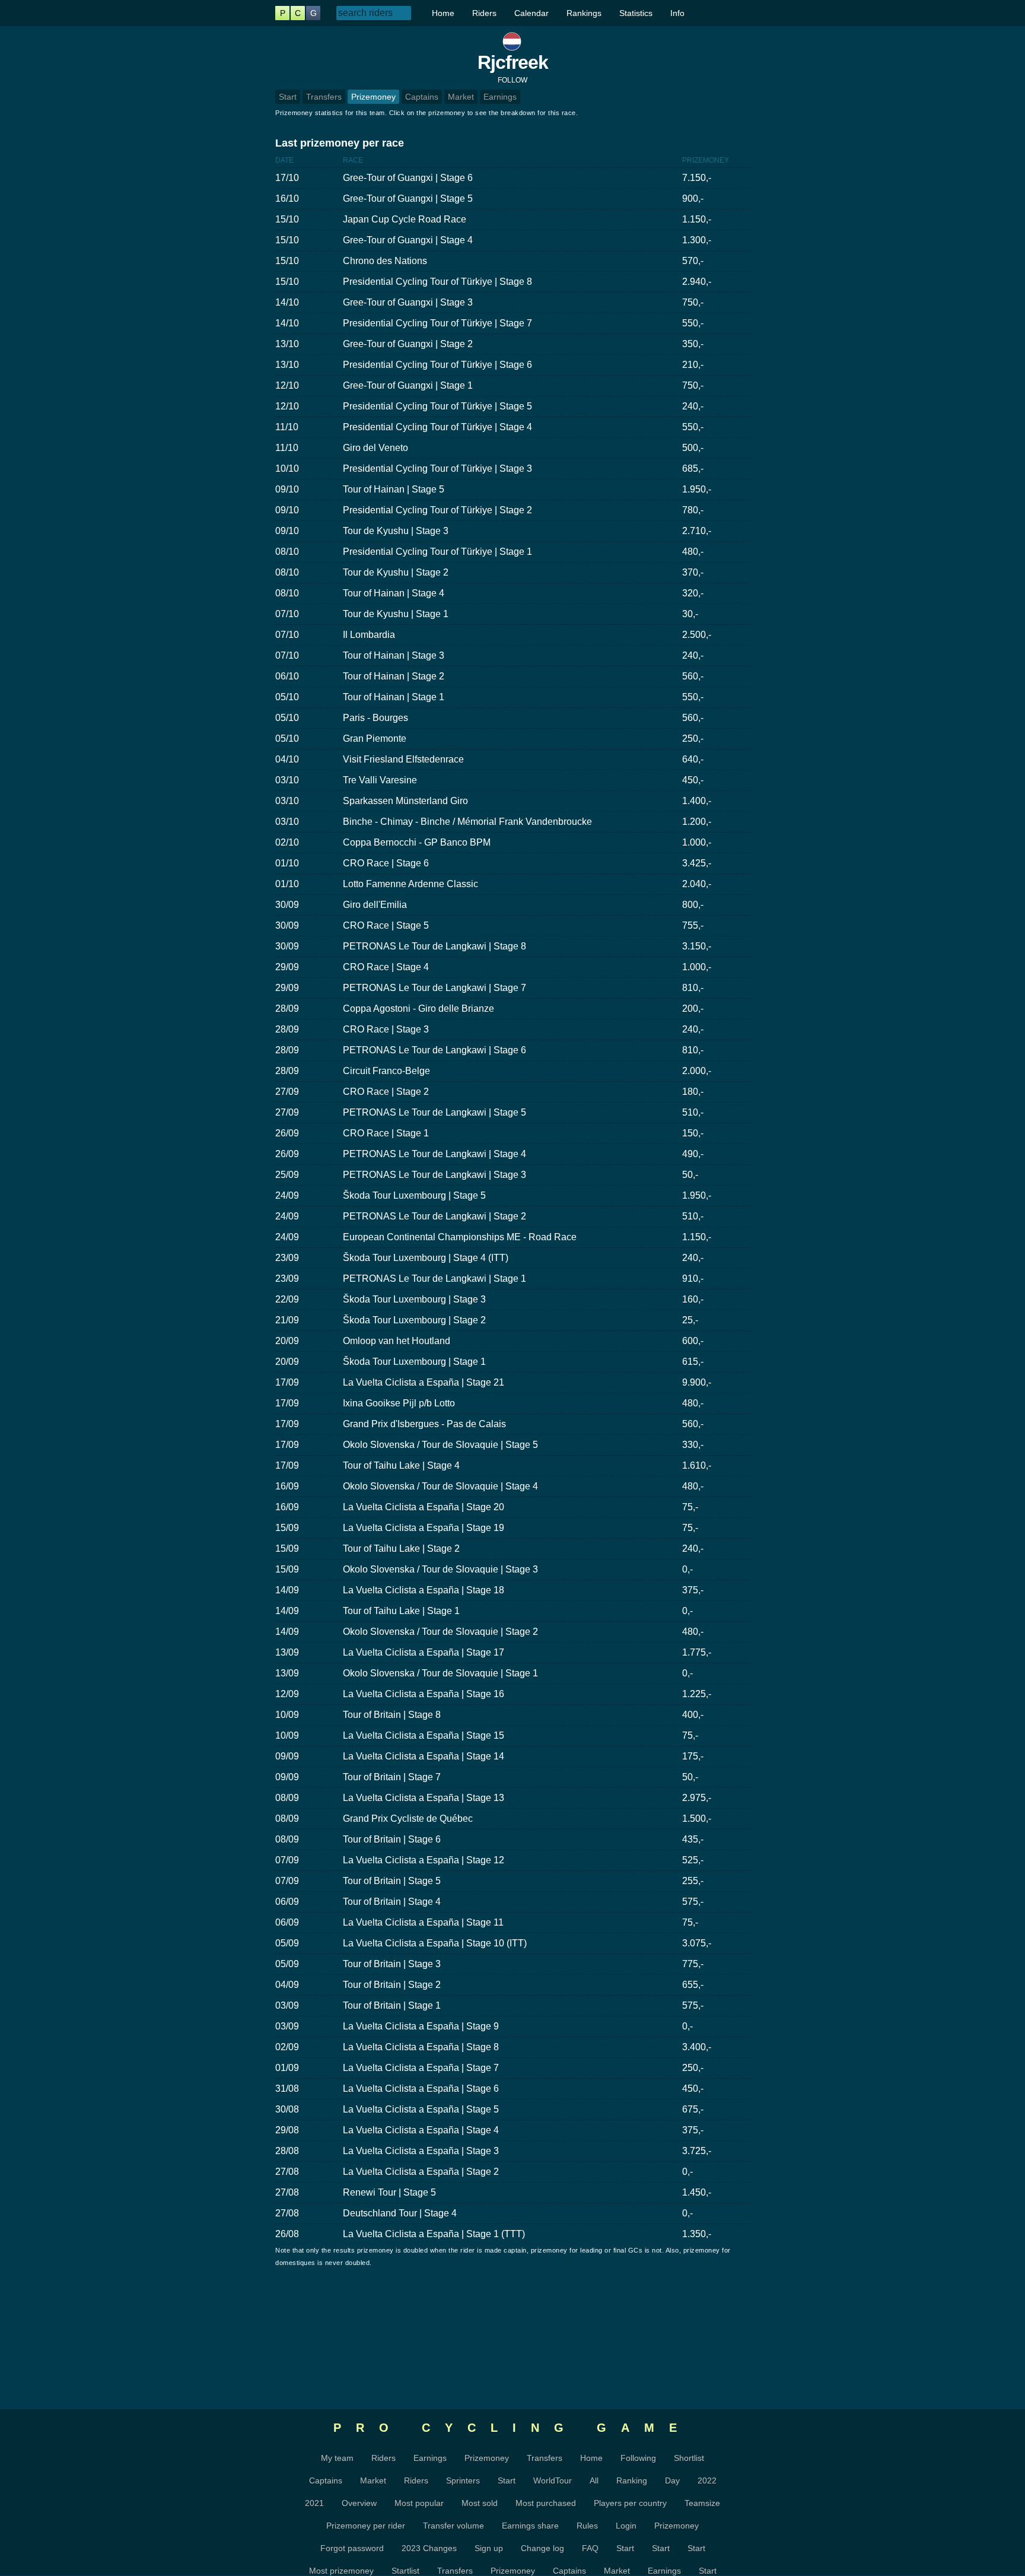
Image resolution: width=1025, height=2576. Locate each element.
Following (638, 2458)
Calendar (531, 13)
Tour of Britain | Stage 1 (392, 2005)
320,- (693, 593)
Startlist (405, 2571)
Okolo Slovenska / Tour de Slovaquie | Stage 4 (440, 1486)
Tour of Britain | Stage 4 (392, 1902)
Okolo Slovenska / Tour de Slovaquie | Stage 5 (440, 1445)
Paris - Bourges (375, 718)
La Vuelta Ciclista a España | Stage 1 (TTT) (434, 2234)
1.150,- (697, 219)
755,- (693, 925)
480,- (693, 552)
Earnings (500, 97)
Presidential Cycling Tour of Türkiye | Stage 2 (437, 510)
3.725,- (697, 2151)
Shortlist (689, 2458)
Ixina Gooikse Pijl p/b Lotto (399, 1403)
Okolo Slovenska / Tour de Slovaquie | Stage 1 (440, 1673)
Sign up (489, 2548)
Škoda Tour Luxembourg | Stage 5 (414, 1195)
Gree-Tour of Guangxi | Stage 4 (408, 240)
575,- (693, 1902)
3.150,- (697, 946)
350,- (693, 344)
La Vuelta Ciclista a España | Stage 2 (421, 2172)
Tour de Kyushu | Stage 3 (396, 531)
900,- (693, 198)
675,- (693, 2109)
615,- (693, 1362)
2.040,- (697, 884)
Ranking (632, 2480)
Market (461, 97)
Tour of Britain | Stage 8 (392, 1715)
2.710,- (697, 531)
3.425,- (697, 863)
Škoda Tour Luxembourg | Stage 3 (414, 1299)
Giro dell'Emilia (375, 905)
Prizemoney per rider (366, 2526)
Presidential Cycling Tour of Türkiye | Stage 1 (437, 552)
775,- (693, 1964)
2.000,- (697, 1071)
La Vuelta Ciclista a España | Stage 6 (421, 2089)
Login (626, 2526)
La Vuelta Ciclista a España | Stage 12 (424, 1860)
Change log (542, 2548)
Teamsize (702, 2503)
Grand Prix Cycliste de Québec (408, 1819)
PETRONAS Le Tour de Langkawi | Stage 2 (434, 1216)
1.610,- (697, 1465)
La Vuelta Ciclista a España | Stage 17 (424, 1652)
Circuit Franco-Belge (386, 1071)
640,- (693, 759)
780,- (693, 510)
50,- (690, 1175)
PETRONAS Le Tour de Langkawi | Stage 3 (434, 1175)
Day (672, 2480)
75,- (690, 1507)
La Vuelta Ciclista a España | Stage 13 (424, 1798)
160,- (693, 1299)
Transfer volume (453, 2526)
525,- (693, 1860)
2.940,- (697, 282)
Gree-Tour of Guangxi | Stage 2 (408, 344)
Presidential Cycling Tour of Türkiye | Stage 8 (437, 282)
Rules (587, 2526)
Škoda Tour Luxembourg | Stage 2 (414, 1320)
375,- (693, 1590)
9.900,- (697, 1382)
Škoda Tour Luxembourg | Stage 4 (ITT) (426, 1258)
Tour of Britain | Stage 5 (392, 1881)
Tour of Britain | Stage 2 (392, 1985)
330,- (693, 1445)
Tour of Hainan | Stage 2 (394, 676)
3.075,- (697, 1943)
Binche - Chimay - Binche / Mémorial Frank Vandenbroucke (467, 822)
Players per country (630, 2503)
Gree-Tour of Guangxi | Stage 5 (408, 198)
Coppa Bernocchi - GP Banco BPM (417, 842)
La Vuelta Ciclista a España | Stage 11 (423, 1922)
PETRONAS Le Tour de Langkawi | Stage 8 (434, 946)
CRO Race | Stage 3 (386, 1029)
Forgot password (352, 2548)
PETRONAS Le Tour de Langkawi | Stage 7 (434, 988)
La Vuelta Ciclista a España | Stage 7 (421, 2068)
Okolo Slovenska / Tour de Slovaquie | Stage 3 (440, 1569)
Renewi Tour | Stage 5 (389, 2192)
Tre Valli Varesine (380, 780)
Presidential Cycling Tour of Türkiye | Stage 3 (437, 468)
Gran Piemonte (375, 739)
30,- (690, 614)
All (594, 2480)
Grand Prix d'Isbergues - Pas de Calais (424, 1424)
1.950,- (697, 489)
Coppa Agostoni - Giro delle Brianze (418, 1009)
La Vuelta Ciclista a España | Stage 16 (424, 1694)
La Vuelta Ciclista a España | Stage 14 (424, 1756)
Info (677, 13)
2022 (707, 2480)
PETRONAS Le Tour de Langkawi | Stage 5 (434, 1112)
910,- (693, 1279)
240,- (693, 406)
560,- (693, 676)
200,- (693, 1009)
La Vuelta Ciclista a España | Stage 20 (424, 1507)
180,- (693, 1092)
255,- (693, 1881)
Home (443, 13)
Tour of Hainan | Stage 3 (394, 655)
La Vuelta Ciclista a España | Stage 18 (424, 1590)
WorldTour (553, 2480)
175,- (693, 1756)
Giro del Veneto (375, 448)
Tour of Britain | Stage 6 (392, 1839)
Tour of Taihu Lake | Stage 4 (401, 1465)
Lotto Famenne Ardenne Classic (410, 884)
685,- (693, 468)
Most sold (480, 2503)
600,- (693, 1341)
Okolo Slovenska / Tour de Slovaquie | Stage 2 (440, 1632)
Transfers (324, 97)
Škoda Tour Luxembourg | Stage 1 (414, 1362)
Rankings (584, 13)
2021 (314, 2503)
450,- (693, 780)
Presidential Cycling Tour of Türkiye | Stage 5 (437, 406)
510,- (693, 1112)
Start (288, 97)
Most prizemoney (341, 2571)
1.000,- (697, 842)
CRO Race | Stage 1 (386, 1133)
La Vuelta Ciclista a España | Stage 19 (424, 1528)
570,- (693, 261)
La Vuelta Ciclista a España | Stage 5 (421, 2109)
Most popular (419, 2503)
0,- (687, 1569)
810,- (693, 988)
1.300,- (697, 240)
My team (337, 2458)
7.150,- (697, 178)
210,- (693, 365)
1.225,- (697, 1694)
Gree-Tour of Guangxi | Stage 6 (408, 178)
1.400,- (697, 801)
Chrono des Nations (385, 261)
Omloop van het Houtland (397, 1341)
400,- (693, 1715)
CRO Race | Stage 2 (386, 1092)
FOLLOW (512, 80)
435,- (693, 1839)
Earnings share (530, 2526)
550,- (693, 323)
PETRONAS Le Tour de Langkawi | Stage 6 (434, 1050)
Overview (359, 2503)
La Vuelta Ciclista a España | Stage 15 (424, 1735)
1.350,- (697, 2234)
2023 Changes (429, 2548)
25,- (690, 1320)
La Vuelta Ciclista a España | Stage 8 (421, 2047)
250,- (693, 739)
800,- (693, 905)
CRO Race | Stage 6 (386, 863)
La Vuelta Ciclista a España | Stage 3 (421, 2151)
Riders (484, 13)
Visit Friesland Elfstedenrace (403, 759)
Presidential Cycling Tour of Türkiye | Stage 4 (437, 427)
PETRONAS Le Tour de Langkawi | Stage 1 (434, 1279)
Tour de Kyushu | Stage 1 (396, 614)
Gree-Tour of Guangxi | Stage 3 (408, 302)
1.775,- (697, 1652)
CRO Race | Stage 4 (386, 967)
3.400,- (697, 2047)
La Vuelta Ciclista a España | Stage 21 (424, 1382)
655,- (693, 1985)
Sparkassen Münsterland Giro (405, 801)
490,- (693, 1154)
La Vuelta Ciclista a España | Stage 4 (421, 2130)
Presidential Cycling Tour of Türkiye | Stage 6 (437, 365)
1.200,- (697, 822)
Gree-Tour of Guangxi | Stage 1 (408, 385)
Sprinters (463, 2480)
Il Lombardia (369, 635)
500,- (693, 448)
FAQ (590, 2548)
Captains (422, 97)
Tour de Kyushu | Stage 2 (396, 572)
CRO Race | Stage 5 (386, 925)
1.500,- (697, 1819)
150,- (693, 1133)
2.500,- (697, 635)
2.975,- (697, 1798)
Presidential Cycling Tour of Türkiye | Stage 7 (437, 323)
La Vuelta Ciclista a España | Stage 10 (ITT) (435, 1943)
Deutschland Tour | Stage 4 (400, 2213)
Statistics (636, 13)
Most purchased (546, 2503)
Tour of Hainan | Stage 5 (394, 489)
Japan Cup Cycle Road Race (405, 219)
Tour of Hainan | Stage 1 (394, 697)
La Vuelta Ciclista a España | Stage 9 (421, 2026)
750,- (693, 302)
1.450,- (697, 2192)
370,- (693, 572)
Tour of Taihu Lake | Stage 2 (401, 1549)
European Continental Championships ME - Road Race (460, 1237)
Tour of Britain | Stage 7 (392, 1777)
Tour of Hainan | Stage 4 (394, 593)
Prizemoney (373, 97)
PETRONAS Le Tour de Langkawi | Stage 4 (434, 1154)
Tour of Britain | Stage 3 (392, 1964)
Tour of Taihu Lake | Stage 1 (401, 1611)
